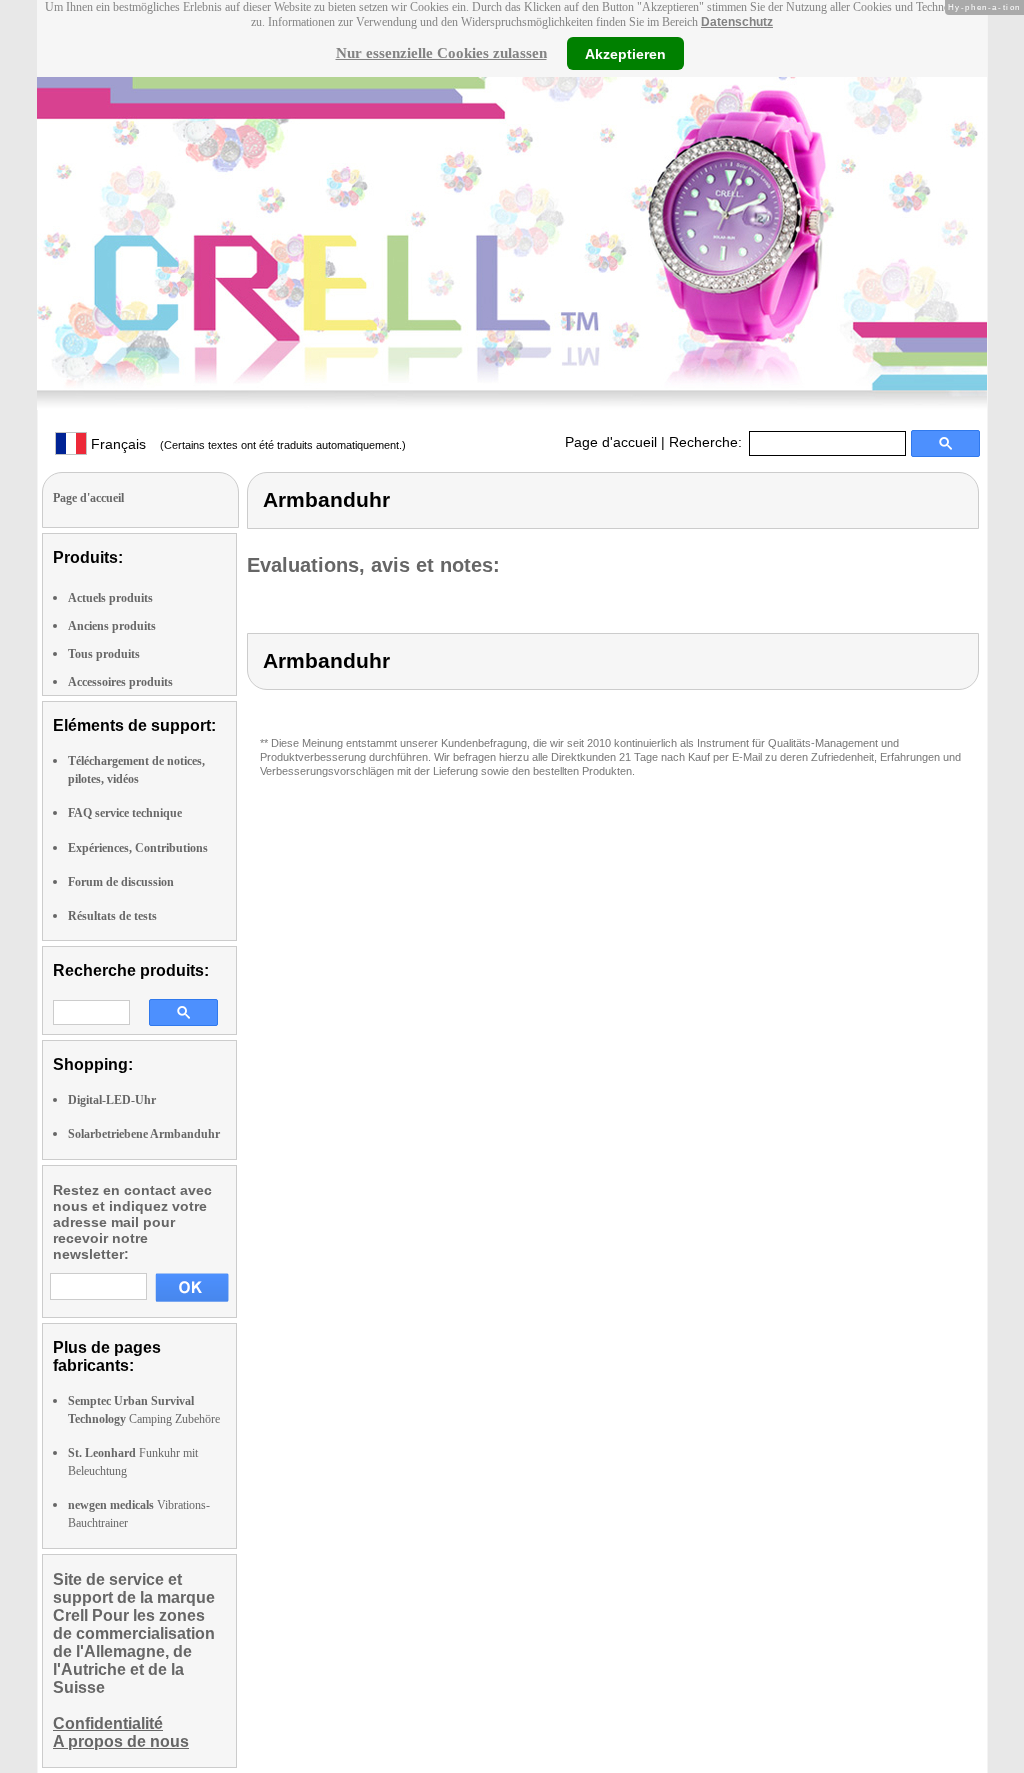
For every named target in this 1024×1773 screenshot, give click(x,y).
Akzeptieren (625, 53)
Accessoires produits (120, 682)
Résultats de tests (112, 916)
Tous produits (104, 654)
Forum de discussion (121, 882)
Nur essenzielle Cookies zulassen (441, 53)
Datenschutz (737, 22)
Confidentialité (108, 1723)
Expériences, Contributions (138, 848)
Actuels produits (110, 598)
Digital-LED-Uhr (112, 1100)
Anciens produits (112, 626)
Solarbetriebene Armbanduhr (144, 1134)
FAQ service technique (125, 813)
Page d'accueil (611, 442)
